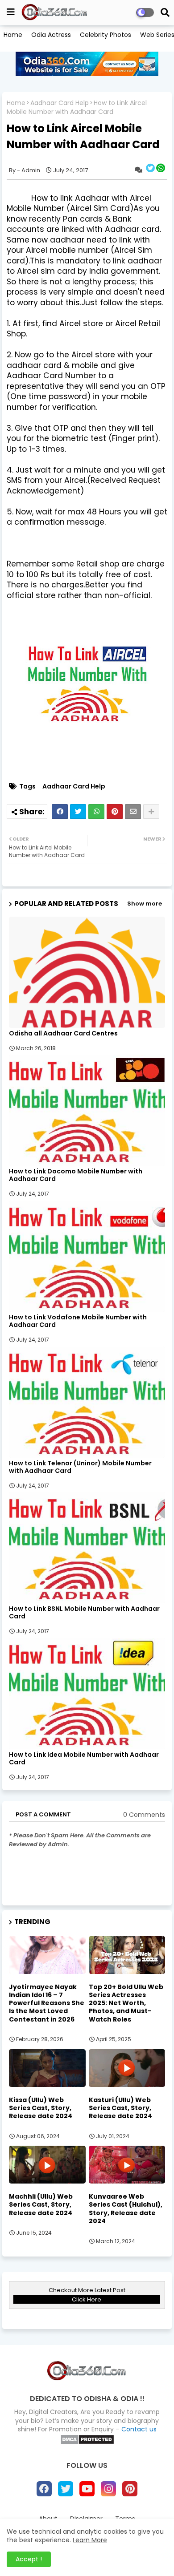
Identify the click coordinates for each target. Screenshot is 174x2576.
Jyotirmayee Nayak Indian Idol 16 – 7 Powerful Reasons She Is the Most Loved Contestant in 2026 (47, 2003)
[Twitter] (78, 812)
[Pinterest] (115, 812)
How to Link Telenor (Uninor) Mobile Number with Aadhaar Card (80, 1467)
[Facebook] (60, 812)
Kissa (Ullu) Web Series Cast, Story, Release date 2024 (41, 2108)
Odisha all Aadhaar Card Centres (63, 1033)
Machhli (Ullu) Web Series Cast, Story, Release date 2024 (41, 2205)
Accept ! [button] (29, 2559)
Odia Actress (51, 35)
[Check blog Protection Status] (87, 2443)
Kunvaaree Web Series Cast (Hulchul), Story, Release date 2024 (126, 2209)
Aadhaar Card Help (60, 103)
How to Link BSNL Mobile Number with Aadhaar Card (84, 1613)
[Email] (133, 812)
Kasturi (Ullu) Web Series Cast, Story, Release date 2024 (120, 2108)
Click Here (87, 2299)
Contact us (139, 2429)
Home (13, 35)
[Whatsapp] (96, 812)
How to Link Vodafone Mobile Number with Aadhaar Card (78, 1321)
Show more (145, 904)
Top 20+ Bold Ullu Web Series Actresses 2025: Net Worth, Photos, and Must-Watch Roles (126, 2003)
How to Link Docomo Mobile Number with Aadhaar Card (76, 1175)
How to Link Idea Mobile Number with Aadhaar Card (84, 1759)
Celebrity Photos (106, 35)
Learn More (90, 2540)
